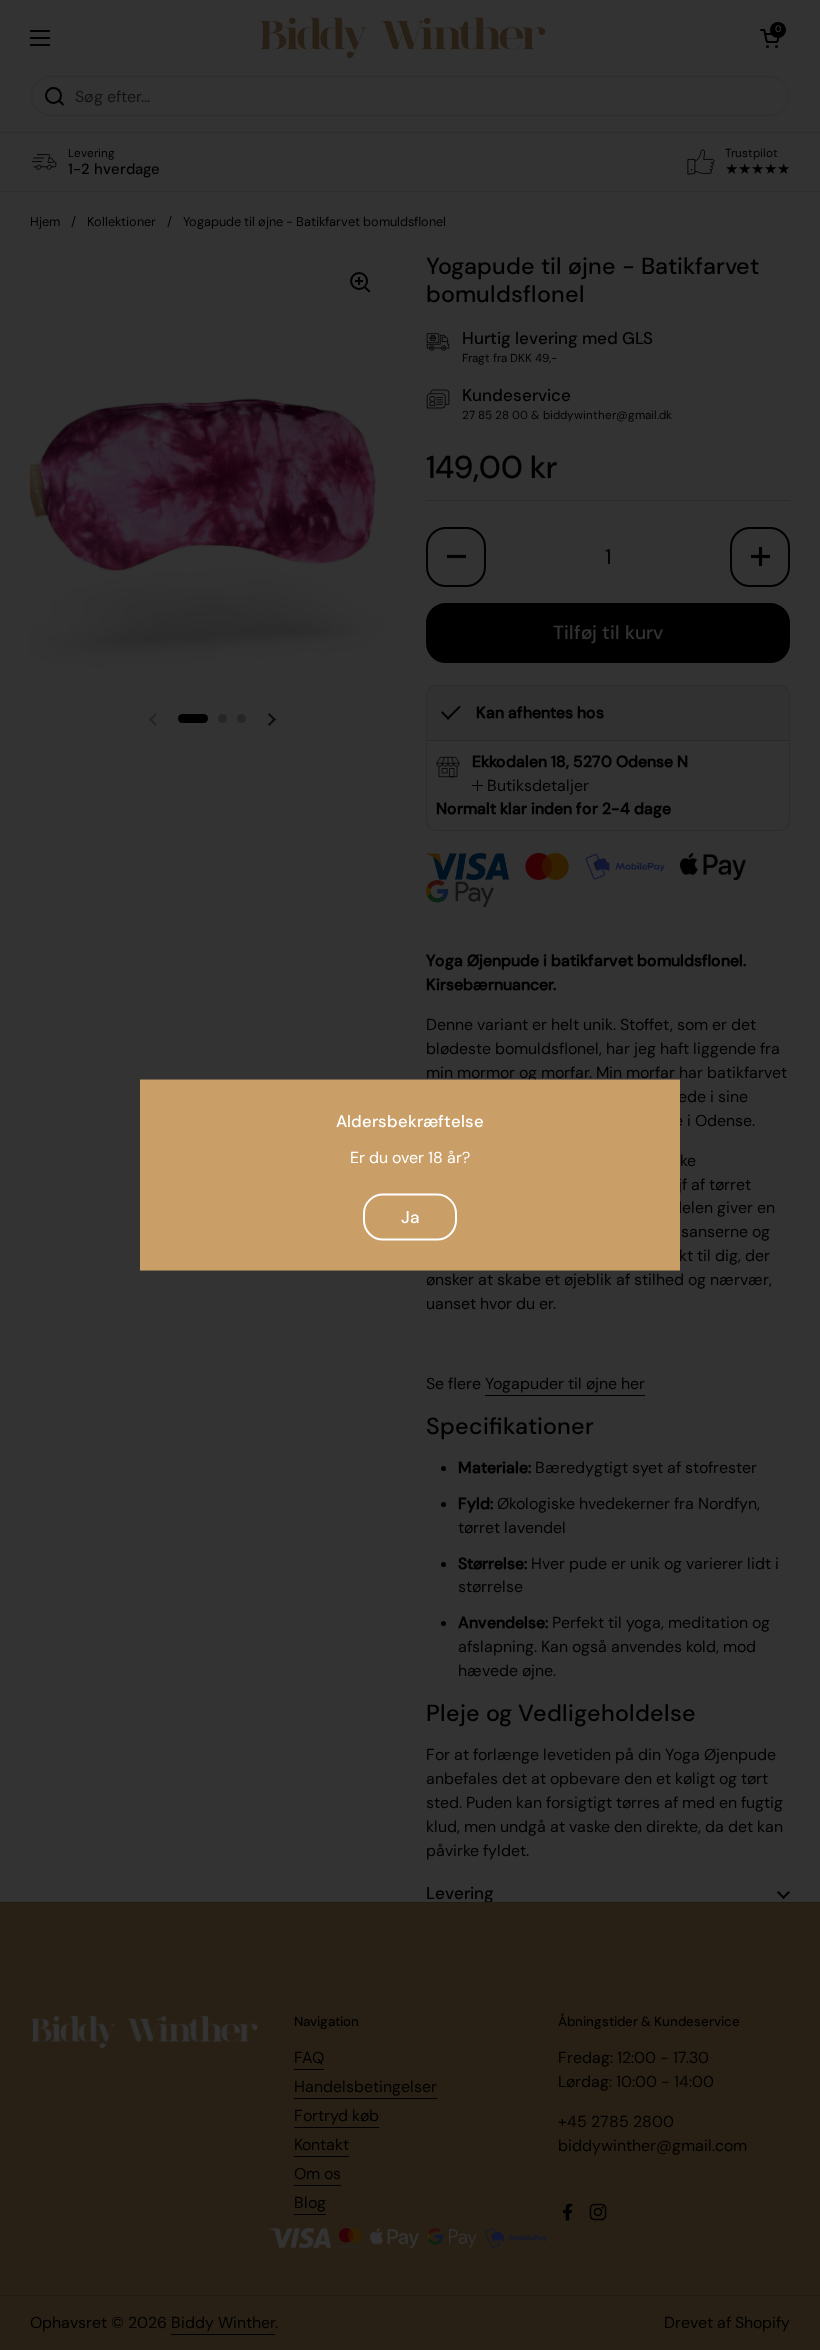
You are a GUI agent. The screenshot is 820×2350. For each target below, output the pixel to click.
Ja (410, 1216)
